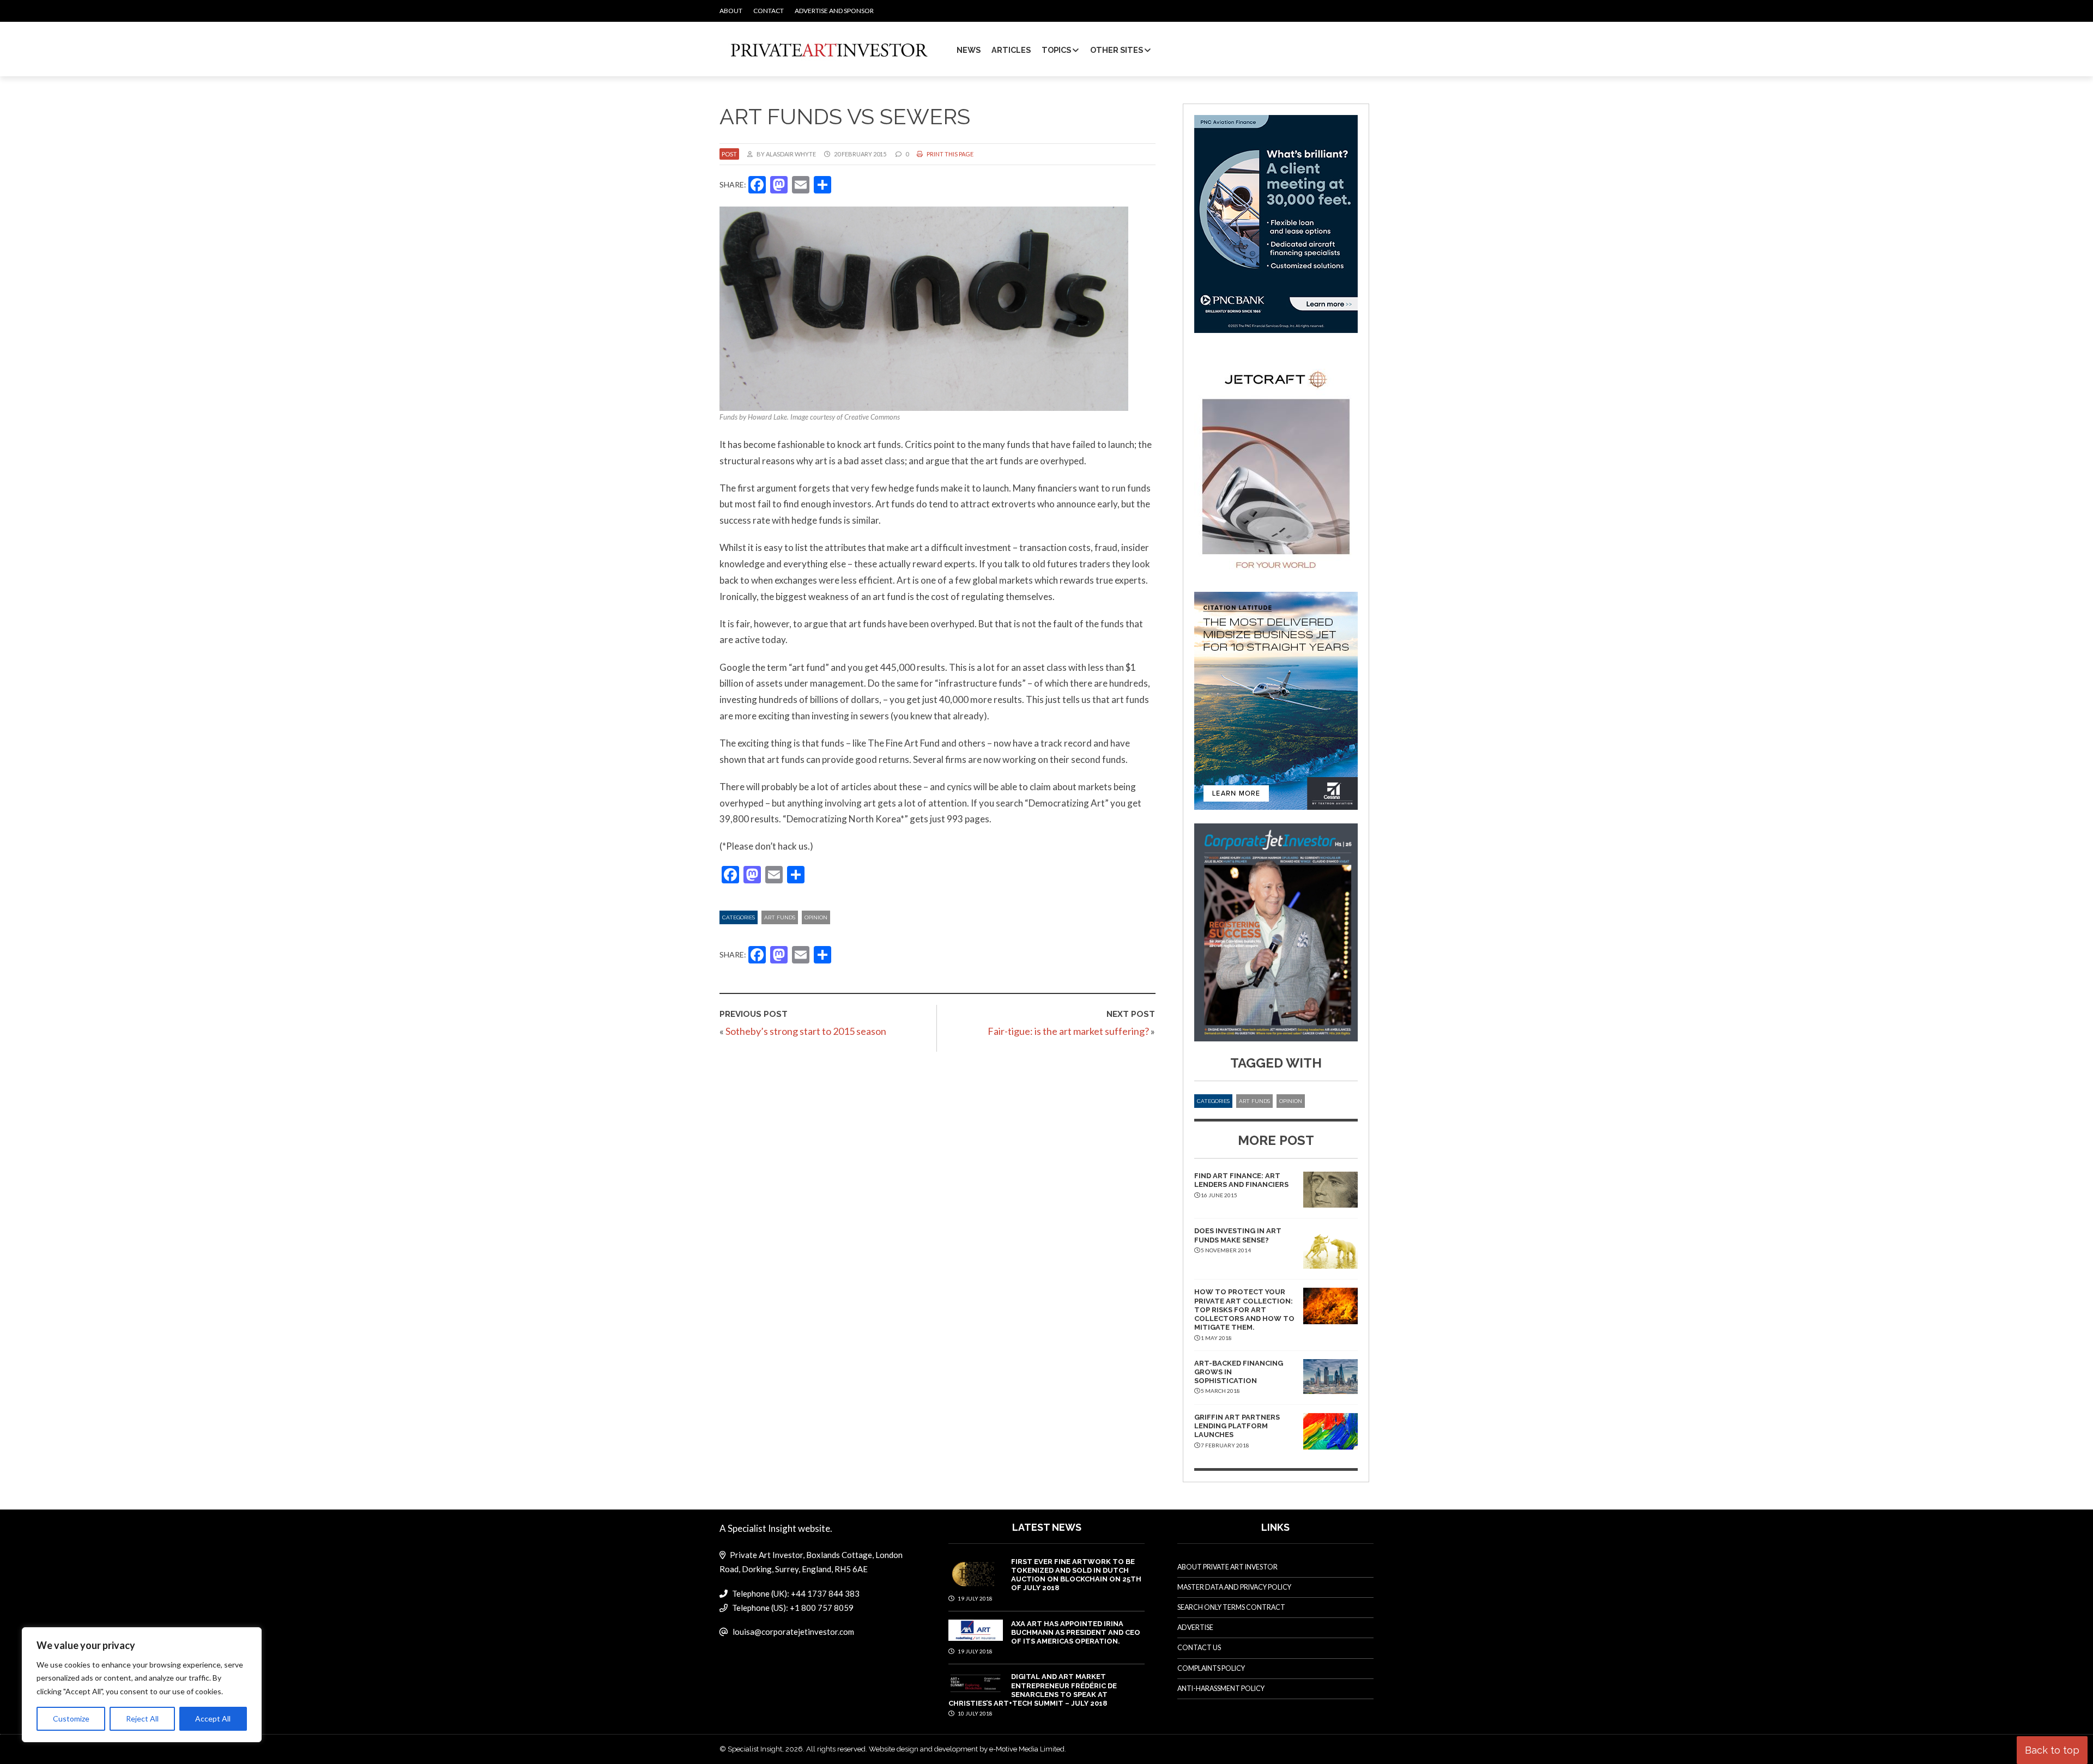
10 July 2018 (975, 1713)
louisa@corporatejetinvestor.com (793, 1632)
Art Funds (780, 917)
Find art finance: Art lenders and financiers (1241, 1180)
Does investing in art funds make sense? (1238, 1235)
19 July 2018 (975, 1598)
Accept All (213, 1718)
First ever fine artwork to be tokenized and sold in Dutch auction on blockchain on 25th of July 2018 (1076, 1575)
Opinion (816, 917)
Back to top (2052, 1750)
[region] (142, 1685)
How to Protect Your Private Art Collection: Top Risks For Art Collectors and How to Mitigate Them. (1244, 1310)
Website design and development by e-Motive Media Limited (967, 1749)
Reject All (142, 1718)
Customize (71, 1718)
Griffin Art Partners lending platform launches (1237, 1426)
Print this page (949, 154)
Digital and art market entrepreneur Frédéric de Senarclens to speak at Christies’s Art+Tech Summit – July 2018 (1033, 1690)
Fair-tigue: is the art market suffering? (1068, 1031)
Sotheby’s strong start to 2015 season (806, 1031)
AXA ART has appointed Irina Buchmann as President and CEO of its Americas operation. (1076, 1633)
